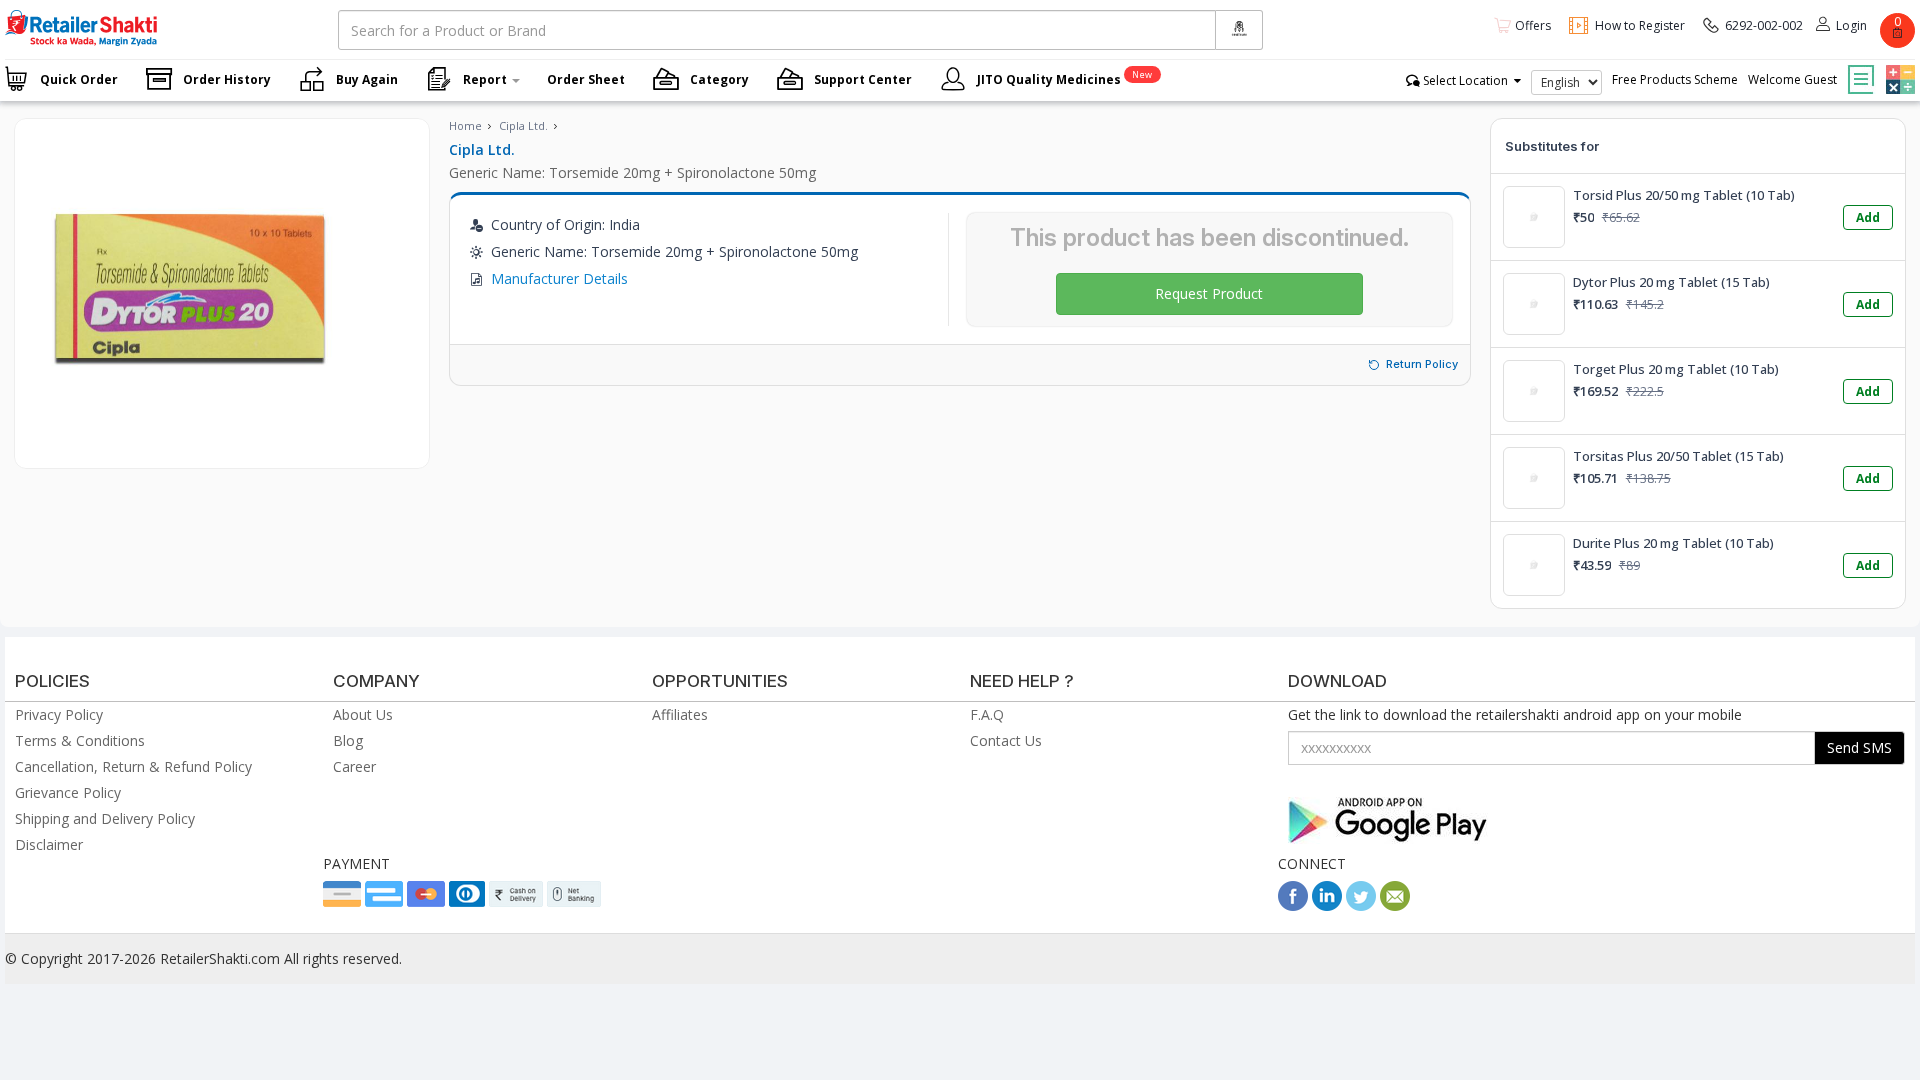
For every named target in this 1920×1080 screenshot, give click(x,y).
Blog (348, 740)
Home (465, 125)
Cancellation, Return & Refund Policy (133, 766)
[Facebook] (1293, 905)
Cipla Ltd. (523, 125)
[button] (1898, 65)
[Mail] (1395, 905)
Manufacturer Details (559, 278)
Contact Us (1006, 740)
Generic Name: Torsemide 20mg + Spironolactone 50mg (632, 172)
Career (354, 766)
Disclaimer (49, 844)
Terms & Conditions (80, 740)
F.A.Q (987, 714)
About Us (363, 714)
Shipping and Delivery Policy (105, 818)
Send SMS (1859, 747)
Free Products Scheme (1675, 79)
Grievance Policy (68, 792)
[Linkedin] (1327, 905)
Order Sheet (586, 79)
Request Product (1209, 293)
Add (1868, 217)
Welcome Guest (1792, 79)
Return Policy (1422, 364)
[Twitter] (1361, 905)
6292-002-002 (1764, 25)
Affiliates (680, 714)
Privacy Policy (59, 714)
